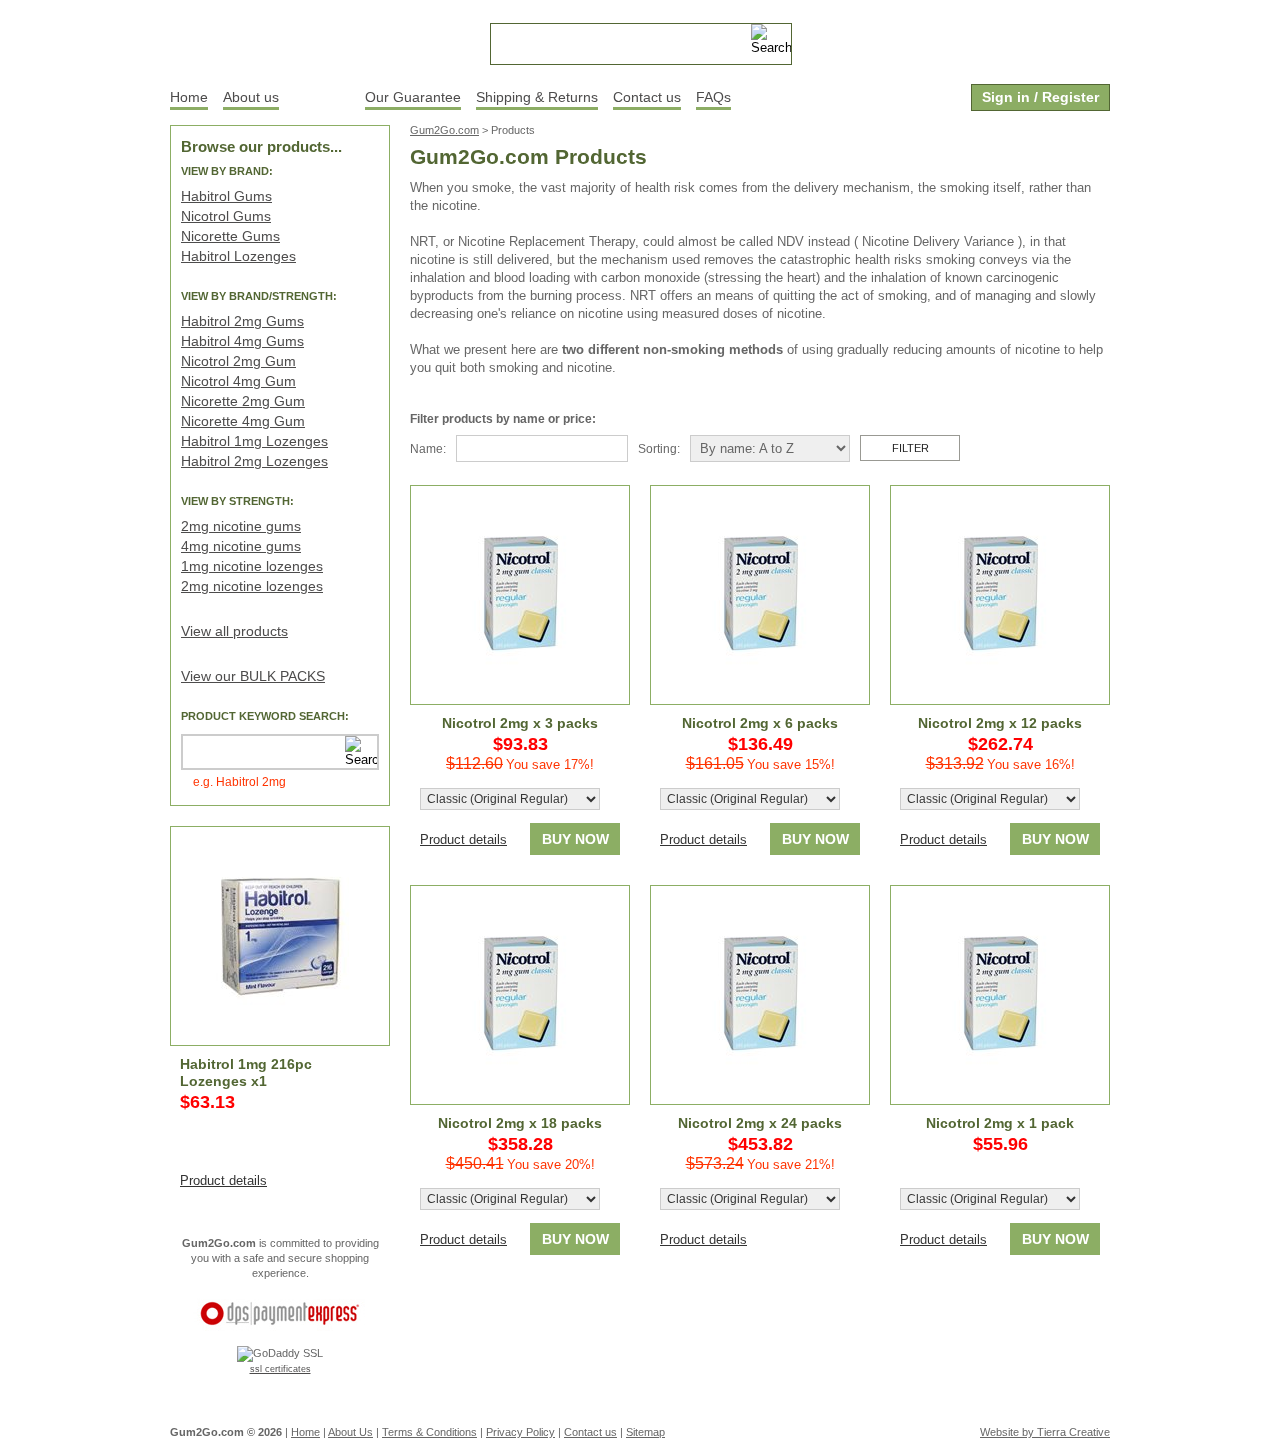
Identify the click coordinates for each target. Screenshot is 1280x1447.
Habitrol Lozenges (238, 256)
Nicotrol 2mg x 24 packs (760, 1123)
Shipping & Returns (537, 97)
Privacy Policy (520, 1432)
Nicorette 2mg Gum (243, 401)
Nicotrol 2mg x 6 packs (760, 723)
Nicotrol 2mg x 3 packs (520, 723)
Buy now (575, 839)
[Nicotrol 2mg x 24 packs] (760, 995)
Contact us (647, 97)
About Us (350, 1432)
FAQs (713, 97)
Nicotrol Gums (226, 216)
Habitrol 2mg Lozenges (254, 461)
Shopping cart (999, 37)
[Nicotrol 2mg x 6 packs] (760, 595)
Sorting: (659, 449)
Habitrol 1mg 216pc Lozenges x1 (246, 1072)
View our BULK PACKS (253, 676)
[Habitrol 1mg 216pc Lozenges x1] (280, 936)
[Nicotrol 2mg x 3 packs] (520, 595)
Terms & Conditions (429, 1432)
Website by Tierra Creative (1045, 1432)
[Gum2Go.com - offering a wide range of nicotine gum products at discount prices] (280, 40)
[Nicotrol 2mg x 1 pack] (1000, 995)
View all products (234, 631)
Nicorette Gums (230, 236)
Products (322, 97)
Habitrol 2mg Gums (242, 321)
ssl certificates (280, 1369)
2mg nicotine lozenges (252, 586)
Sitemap (645, 1432)
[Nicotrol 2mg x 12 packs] (1000, 595)
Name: (428, 449)
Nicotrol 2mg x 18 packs (520, 1123)
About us (251, 97)
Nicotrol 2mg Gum (238, 361)
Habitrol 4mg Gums (242, 341)
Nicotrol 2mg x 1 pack (1000, 1123)
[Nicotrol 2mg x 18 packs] (520, 995)
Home (189, 97)
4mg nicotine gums (241, 546)
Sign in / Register (1040, 97)
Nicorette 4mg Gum (243, 421)
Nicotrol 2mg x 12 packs (1000, 723)
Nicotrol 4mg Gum (238, 381)
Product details (223, 1180)
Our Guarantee (413, 97)
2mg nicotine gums (241, 526)
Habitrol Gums (226, 196)
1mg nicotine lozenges (252, 566)
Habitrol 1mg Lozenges (254, 441)
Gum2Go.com (444, 130)
